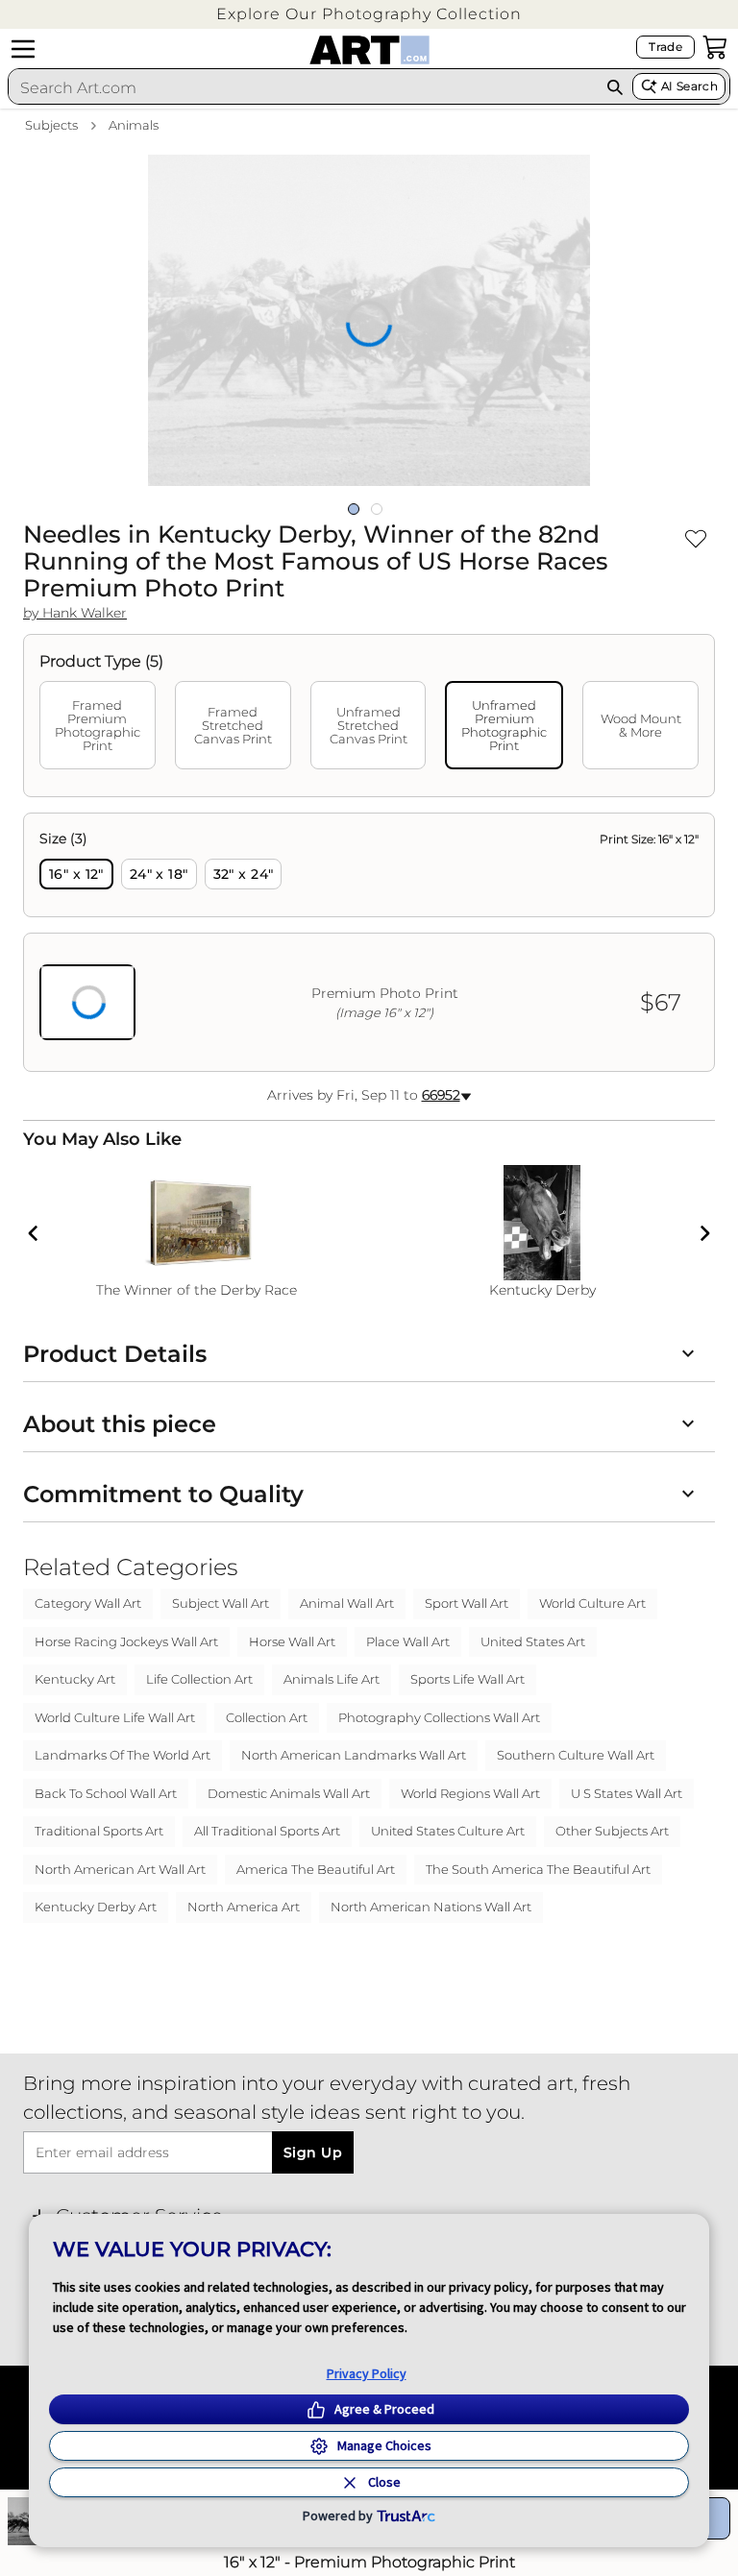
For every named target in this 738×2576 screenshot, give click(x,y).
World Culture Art (592, 1603)
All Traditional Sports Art (267, 1831)
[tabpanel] (369, 942)
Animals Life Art (332, 1679)
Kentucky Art (75, 1679)
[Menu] (23, 49)
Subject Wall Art (221, 1603)
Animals (134, 125)
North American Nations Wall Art (431, 1907)
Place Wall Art (408, 1641)
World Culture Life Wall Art (115, 1717)
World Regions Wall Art (470, 1793)
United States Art (533, 1641)
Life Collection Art (199, 1679)
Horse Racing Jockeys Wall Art (126, 1641)
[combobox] (303, 87)
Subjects (51, 125)
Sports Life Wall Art (467, 1679)
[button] (369, 14)
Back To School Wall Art (106, 1793)
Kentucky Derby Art (96, 1907)
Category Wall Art (88, 1603)
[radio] (76, 874)
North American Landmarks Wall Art (354, 1755)
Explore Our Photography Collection (369, 14)
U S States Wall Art (627, 1793)
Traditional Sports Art (99, 1831)
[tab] (98, 725)
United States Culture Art (448, 1831)
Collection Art (267, 1717)
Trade (665, 47)
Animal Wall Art (347, 1603)
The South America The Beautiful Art (538, 1869)
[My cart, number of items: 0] (715, 47)
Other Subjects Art (612, 1831)
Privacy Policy (367, 2373)
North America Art (244, 1907)
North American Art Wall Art (120, 1869)
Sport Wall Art (467, 1603)
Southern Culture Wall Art (576, 1755)
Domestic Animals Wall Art (289, 1793)
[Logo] (369, 50)
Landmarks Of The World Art (123, 1755)
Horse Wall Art (292, 1641)
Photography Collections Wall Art (439, 1717)
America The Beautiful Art (316, 1869)
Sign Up (313, 2152)
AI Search (689, 86)
